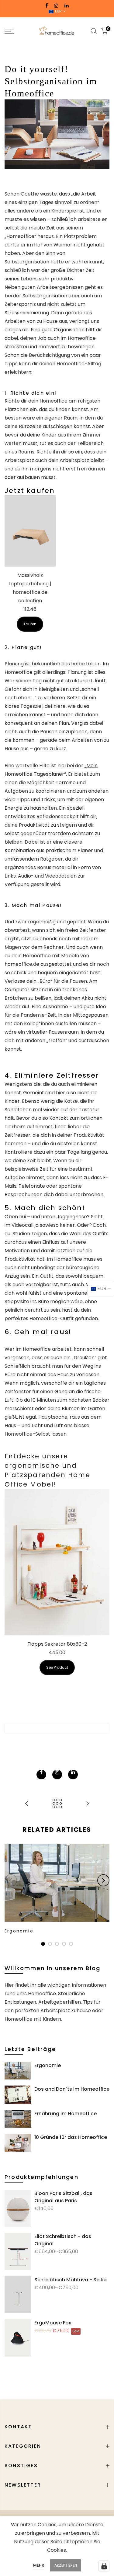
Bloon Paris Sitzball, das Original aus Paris (63, 2197)
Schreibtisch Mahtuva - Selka (71, 2280)
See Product (57, 1667)
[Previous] (11, 1880)
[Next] (103, 1880)
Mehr (39, 2565)
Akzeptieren (66, 2565)
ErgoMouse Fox (53, 2323)
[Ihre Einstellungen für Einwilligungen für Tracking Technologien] (104, 2566)
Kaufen (30, 624)
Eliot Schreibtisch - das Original (63, 2240)
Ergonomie (48, 2065)
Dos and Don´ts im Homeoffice (72, 2089)
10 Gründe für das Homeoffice (71, 2137)
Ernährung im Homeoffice (66, 2114)
